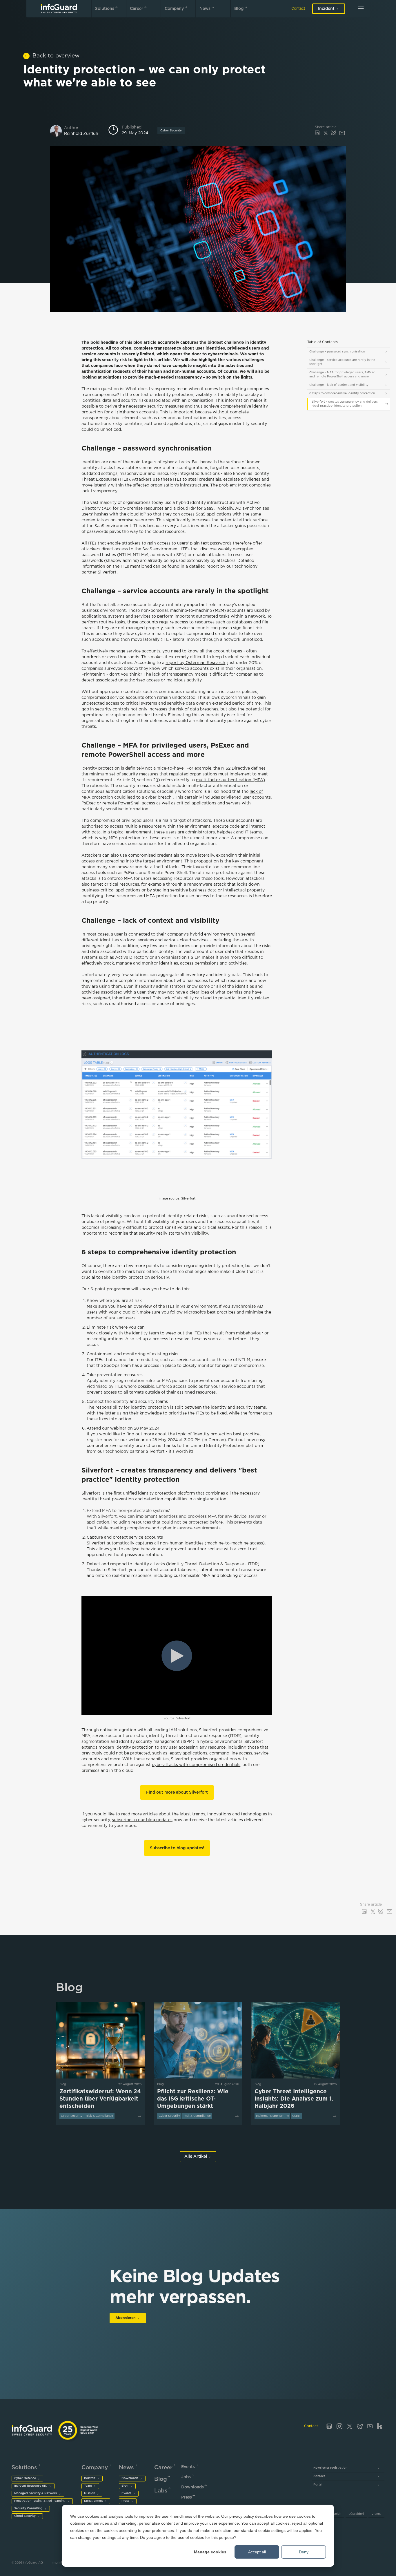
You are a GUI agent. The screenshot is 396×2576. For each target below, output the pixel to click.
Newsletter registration (330, 2468)
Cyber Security (171, 131)
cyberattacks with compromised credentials (196, 1765)
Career (137, 9)
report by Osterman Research (195, 663)
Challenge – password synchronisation (337, 352)
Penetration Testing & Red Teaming (40, 2501)
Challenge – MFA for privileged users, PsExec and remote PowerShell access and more (342, 375)
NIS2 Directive (236, 768)
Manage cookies (210, 2552)
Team (88, 2486)
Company (174, 9)
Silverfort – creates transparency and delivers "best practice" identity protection (345, 404)
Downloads (130, 2478)
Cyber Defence (25, 2478)
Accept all (257, 2552)
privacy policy (242, 2516)
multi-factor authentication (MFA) (230, 780)
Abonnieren (125, 2318)
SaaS (209, 509)
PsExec (89, 803)
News (205, 9)
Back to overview (56, 56)
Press (125, 2501)
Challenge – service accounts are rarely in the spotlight (342, 362)
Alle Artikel (196, 2157)
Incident (326, 9)
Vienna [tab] (376, 2514)
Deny (304, 2552)
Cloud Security (25, 2516)
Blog (239, 9)
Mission (90, 2493)
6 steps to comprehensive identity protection (342, 394)
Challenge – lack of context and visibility (339, 385)
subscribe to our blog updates (142, 1820)
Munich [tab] (336, 2514)
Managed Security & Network (36, 2493)
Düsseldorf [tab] (356, 2514)
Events (126, 2493)
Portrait (90, 2478)
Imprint (57, 2563)
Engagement (93, 2501)
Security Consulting (28, 2509)
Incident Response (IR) (31, 2486)
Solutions (105, 9)
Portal (318, 2485)
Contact (298, 9)
